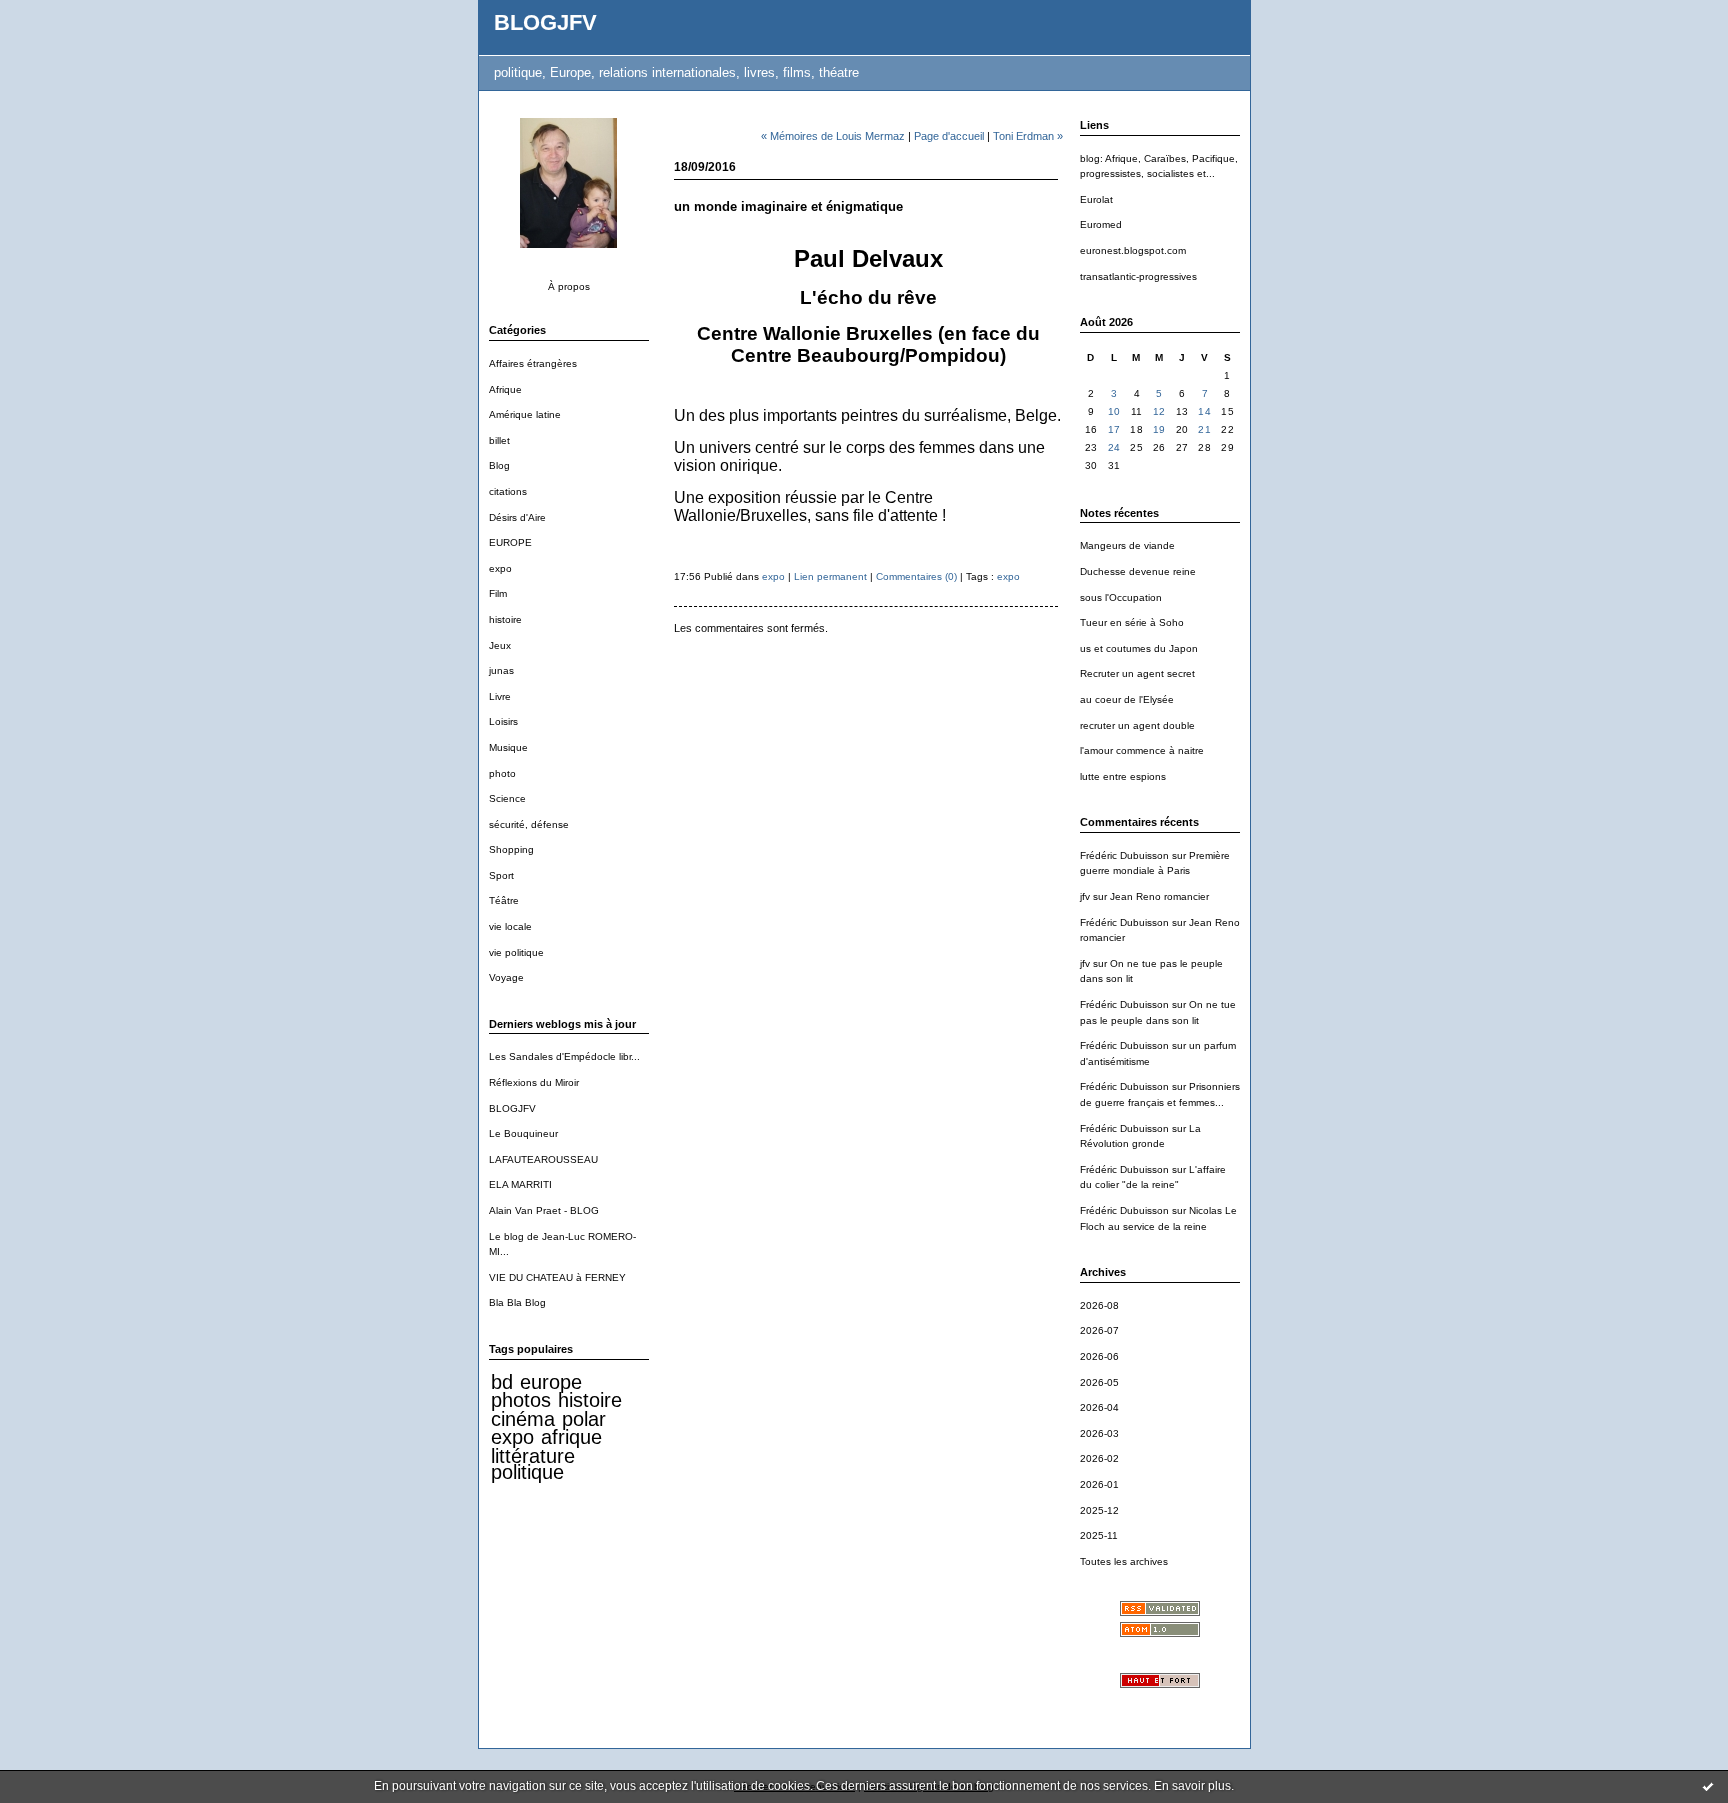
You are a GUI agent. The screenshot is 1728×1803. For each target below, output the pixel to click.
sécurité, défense (529, 824)
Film (498, 593)
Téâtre (504, 900)
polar (584, 1419)
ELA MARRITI (520, 1184)
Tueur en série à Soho (1132, 622)
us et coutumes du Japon (1139, 648)
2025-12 (1099, 1510)
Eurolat (1096, 199)
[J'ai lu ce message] (1708, 1786)
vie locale (510, 926)
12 (1159, 411)
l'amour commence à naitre (1142, 750)
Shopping (511, 849)
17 (1114, 429)
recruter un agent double (1137, 725)
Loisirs (503, 721)
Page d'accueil (949, 136)
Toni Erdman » (1028, 136)
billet (499, 440)
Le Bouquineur (523, 1133)
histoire (505, 619)
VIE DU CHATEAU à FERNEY (557, 1277)
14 (1204, 411)
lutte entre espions (1123, 776)
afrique (571, 1437)
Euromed (1101, 224)
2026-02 (1099, 1458)
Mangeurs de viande (1127, 545)
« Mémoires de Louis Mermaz (833, 136)
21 (1204, 429)
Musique (508, 747)
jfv (1085, 896)
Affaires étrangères (533, 363)
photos (521, 1400)
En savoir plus (1192, 1786)
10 (1114, 411)
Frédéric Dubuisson (1124, 855)
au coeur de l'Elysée (1127, 699)
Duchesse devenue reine (1138, 571)
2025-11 (1099, 1535)
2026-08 (1099, 1305)
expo (500, 568)
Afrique (505, 389)
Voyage (506, 977)
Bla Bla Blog (517, 1302)
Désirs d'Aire (517, 517)
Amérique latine (525, 414)
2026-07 (1099, 1330)
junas (501, 670)
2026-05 (1099, 1382)
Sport (501, 875)
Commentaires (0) (916, 576)
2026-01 (1099, 1484)
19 (1159, 429)
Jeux (500, 645)
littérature (533, 1456)
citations (508, 491)
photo (502, 773)
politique (527, 1472)
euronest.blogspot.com (1133, 250)
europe (551, 1382)
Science (507, 798)
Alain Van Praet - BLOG (544, 1210)
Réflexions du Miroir (534, 1082)
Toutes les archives (1124, 1561)
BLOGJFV (545, 22)
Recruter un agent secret (1137, 673)
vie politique (516, 952)
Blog (499, 465)
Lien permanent (830, 576)
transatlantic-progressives (1138, 276)
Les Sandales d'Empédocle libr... (564, 1056)
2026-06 (1099, 1356)
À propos (569, 286)
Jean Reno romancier (1159, 896)
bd (502, 1382)
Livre (500, 696)
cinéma (523, 1419)
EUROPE (510, 542)
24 (1114, 447)
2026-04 (1099, 1407)
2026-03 (1099, 1433)
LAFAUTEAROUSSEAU (543, 1159)
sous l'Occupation (1121, 597)
